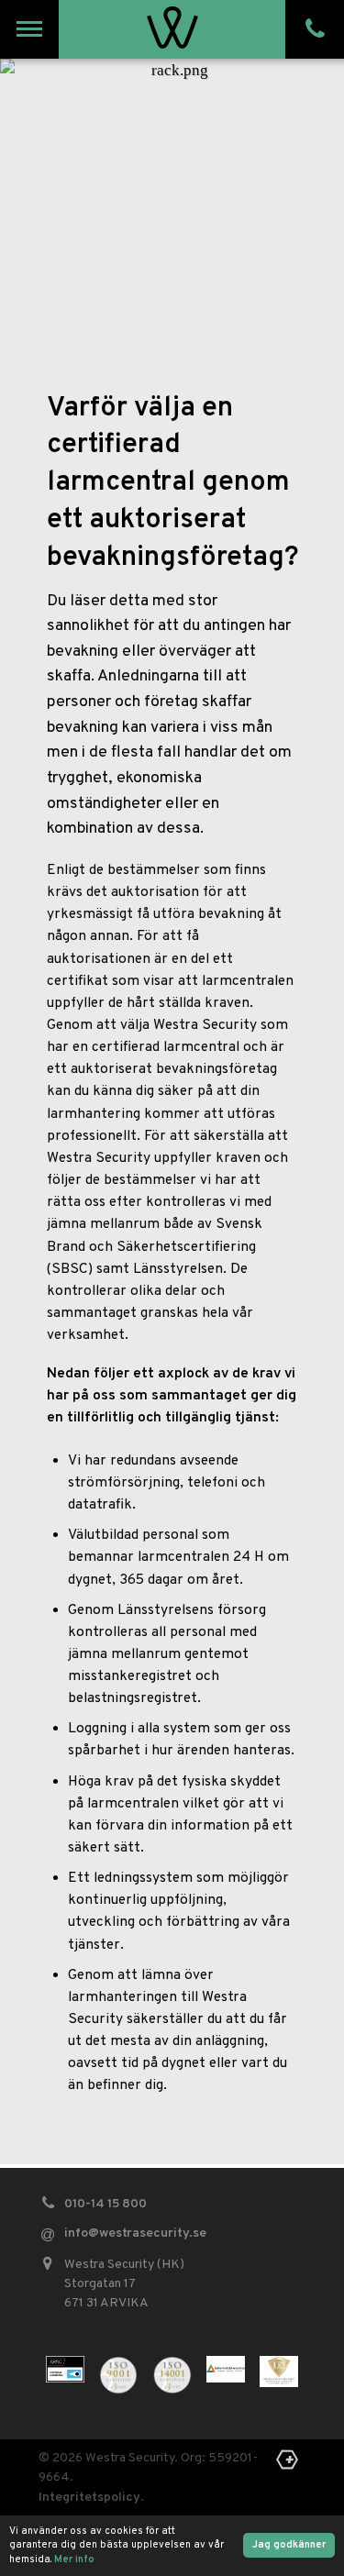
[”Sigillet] (279, 2371)
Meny (30, 29)
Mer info (74, 2559)
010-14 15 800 (105, 2204)
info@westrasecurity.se (135, 2233)
